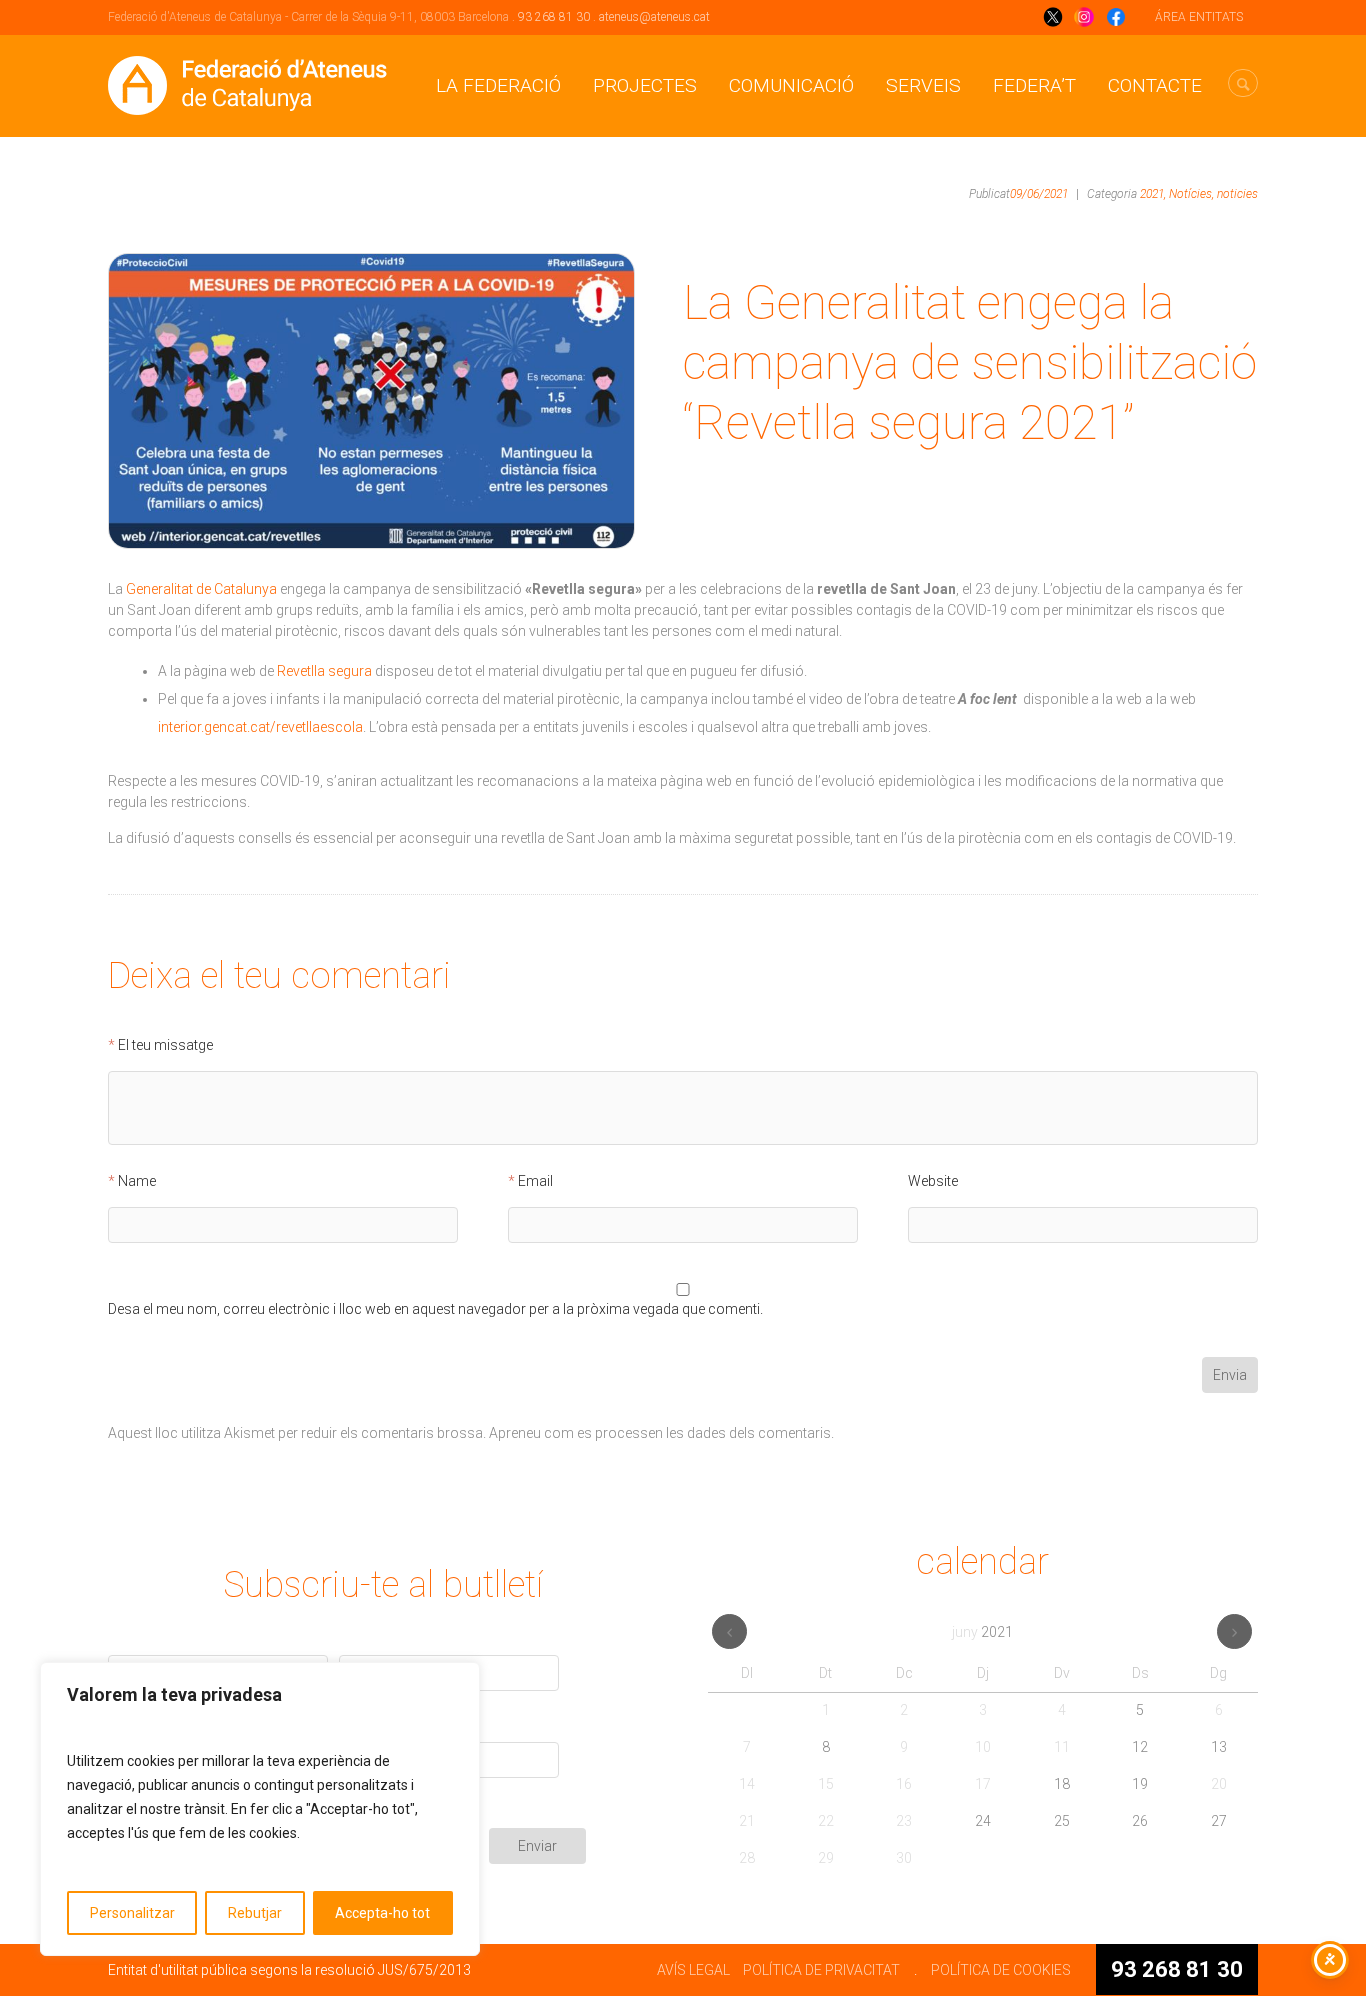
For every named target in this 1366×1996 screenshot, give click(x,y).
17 (983, 1784)
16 (904, 1784)
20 (1219, 1784)
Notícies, (1191, 194)
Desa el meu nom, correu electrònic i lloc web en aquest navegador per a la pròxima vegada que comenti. (435, 1309)
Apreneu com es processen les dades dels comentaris (660, 1433)
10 (983, 1747)
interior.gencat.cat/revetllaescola (260, 727)
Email (535, 1181)
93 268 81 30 (554, 17)
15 (826, 1784)
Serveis (923, 85)
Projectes (645, 85)
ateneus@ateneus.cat (654, 17)
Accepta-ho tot (382, 1913)
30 (904, 1858)
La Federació (498, 85)
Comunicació (791, 85)
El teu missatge (165, 1045)
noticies (1237, 194)
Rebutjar (255, 1913)
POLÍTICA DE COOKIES (1001, 1970)
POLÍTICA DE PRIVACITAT (821, 1970)
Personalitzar (132, 1913)
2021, (1153, 194)
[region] (260, 1809)
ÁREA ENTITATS (1199, 17)
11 (1062, 1747)
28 (747, 1858)
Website (933, 1181)
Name (137, 1181)
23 (904, 1821)
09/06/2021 (1039, 194)
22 (826, 1821)
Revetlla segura (324, 671)
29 (826, 1858)
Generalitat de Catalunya (201, 589)
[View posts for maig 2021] (729, 1631)
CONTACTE (1155, 85)
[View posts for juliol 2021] (1234, 1631)
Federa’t (1034, 85)
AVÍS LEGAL (693, 1970)
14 (747, 1784)
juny (982, 1632)
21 (747, 1821)
